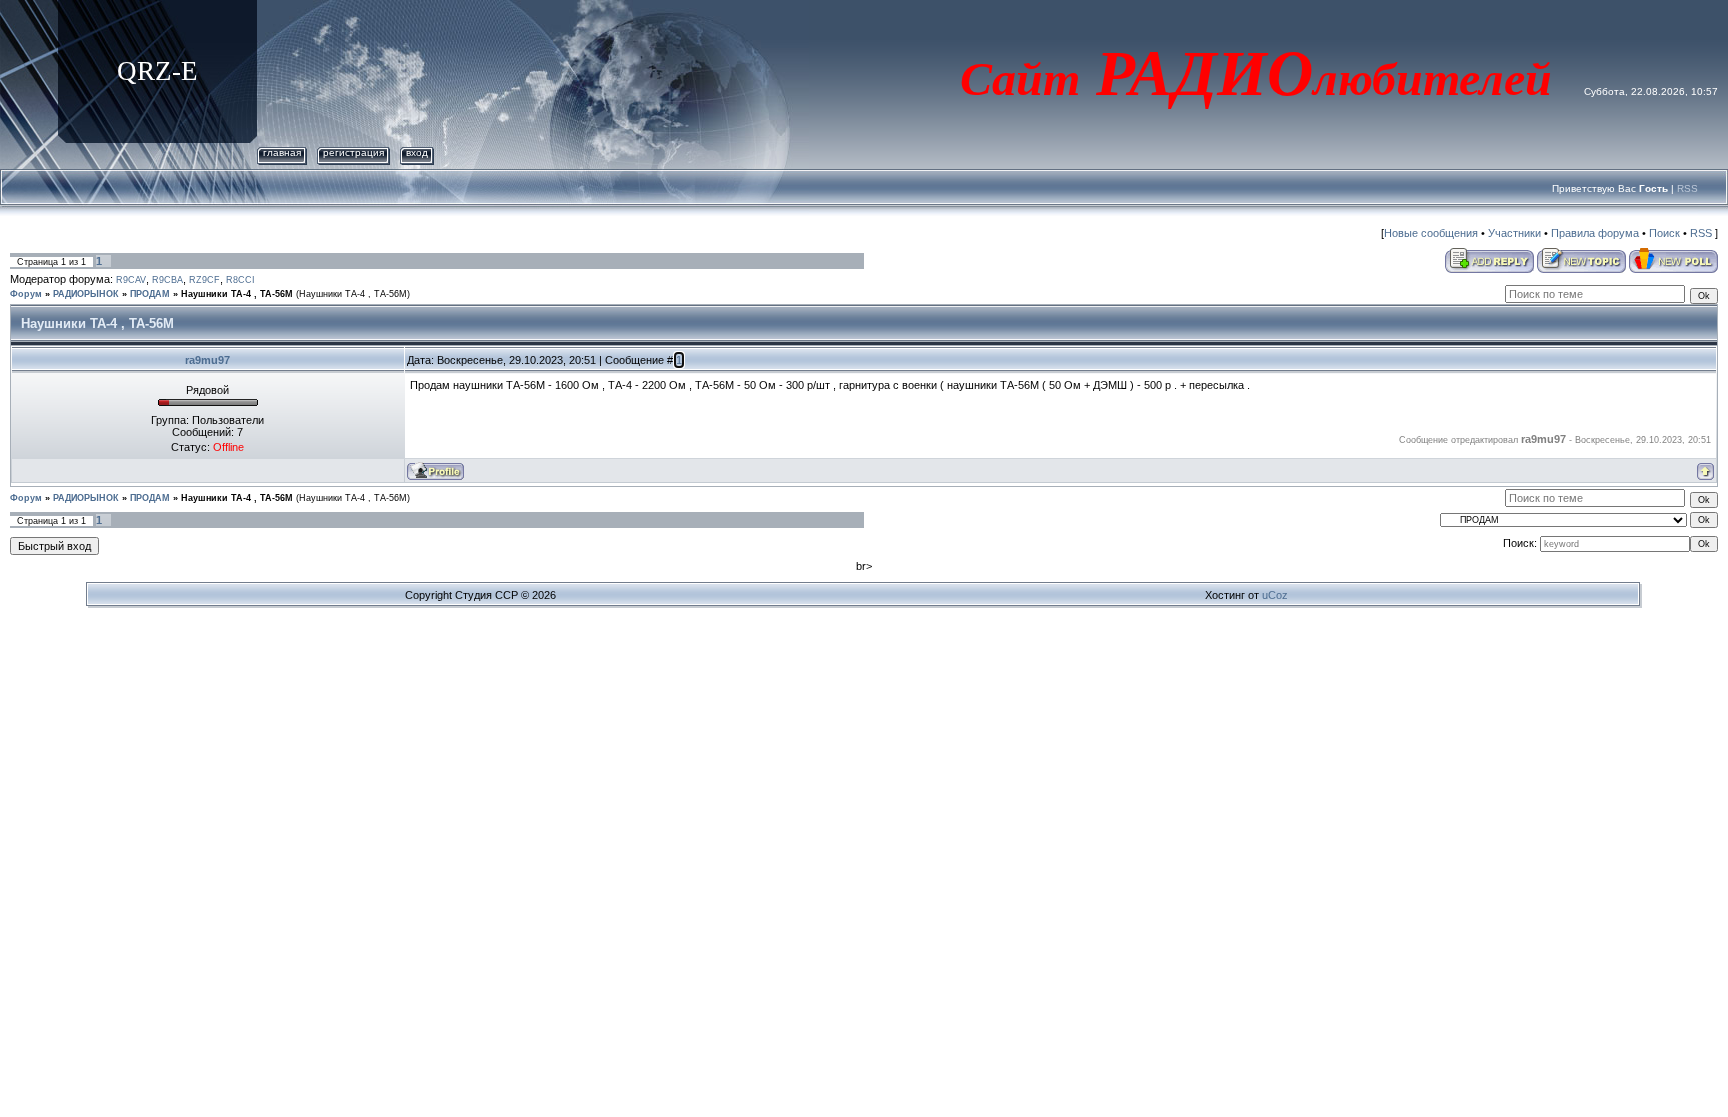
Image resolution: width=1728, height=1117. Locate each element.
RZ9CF (204, 280)
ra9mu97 (207, 360)
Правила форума (1595, 233)
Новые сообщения (1431, 233)
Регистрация (353, 152)
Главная (282, 152)
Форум (26, 294)
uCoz (1275, 595)
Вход (417, 152)
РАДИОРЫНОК (86, 294)
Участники (1514, 233)
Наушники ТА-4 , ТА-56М (237, 294)
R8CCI (240, 280)
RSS (1687, 188)
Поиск (1664, 233)
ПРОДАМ (150, 294)
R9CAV (131, 280)
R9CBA (167, 280)
